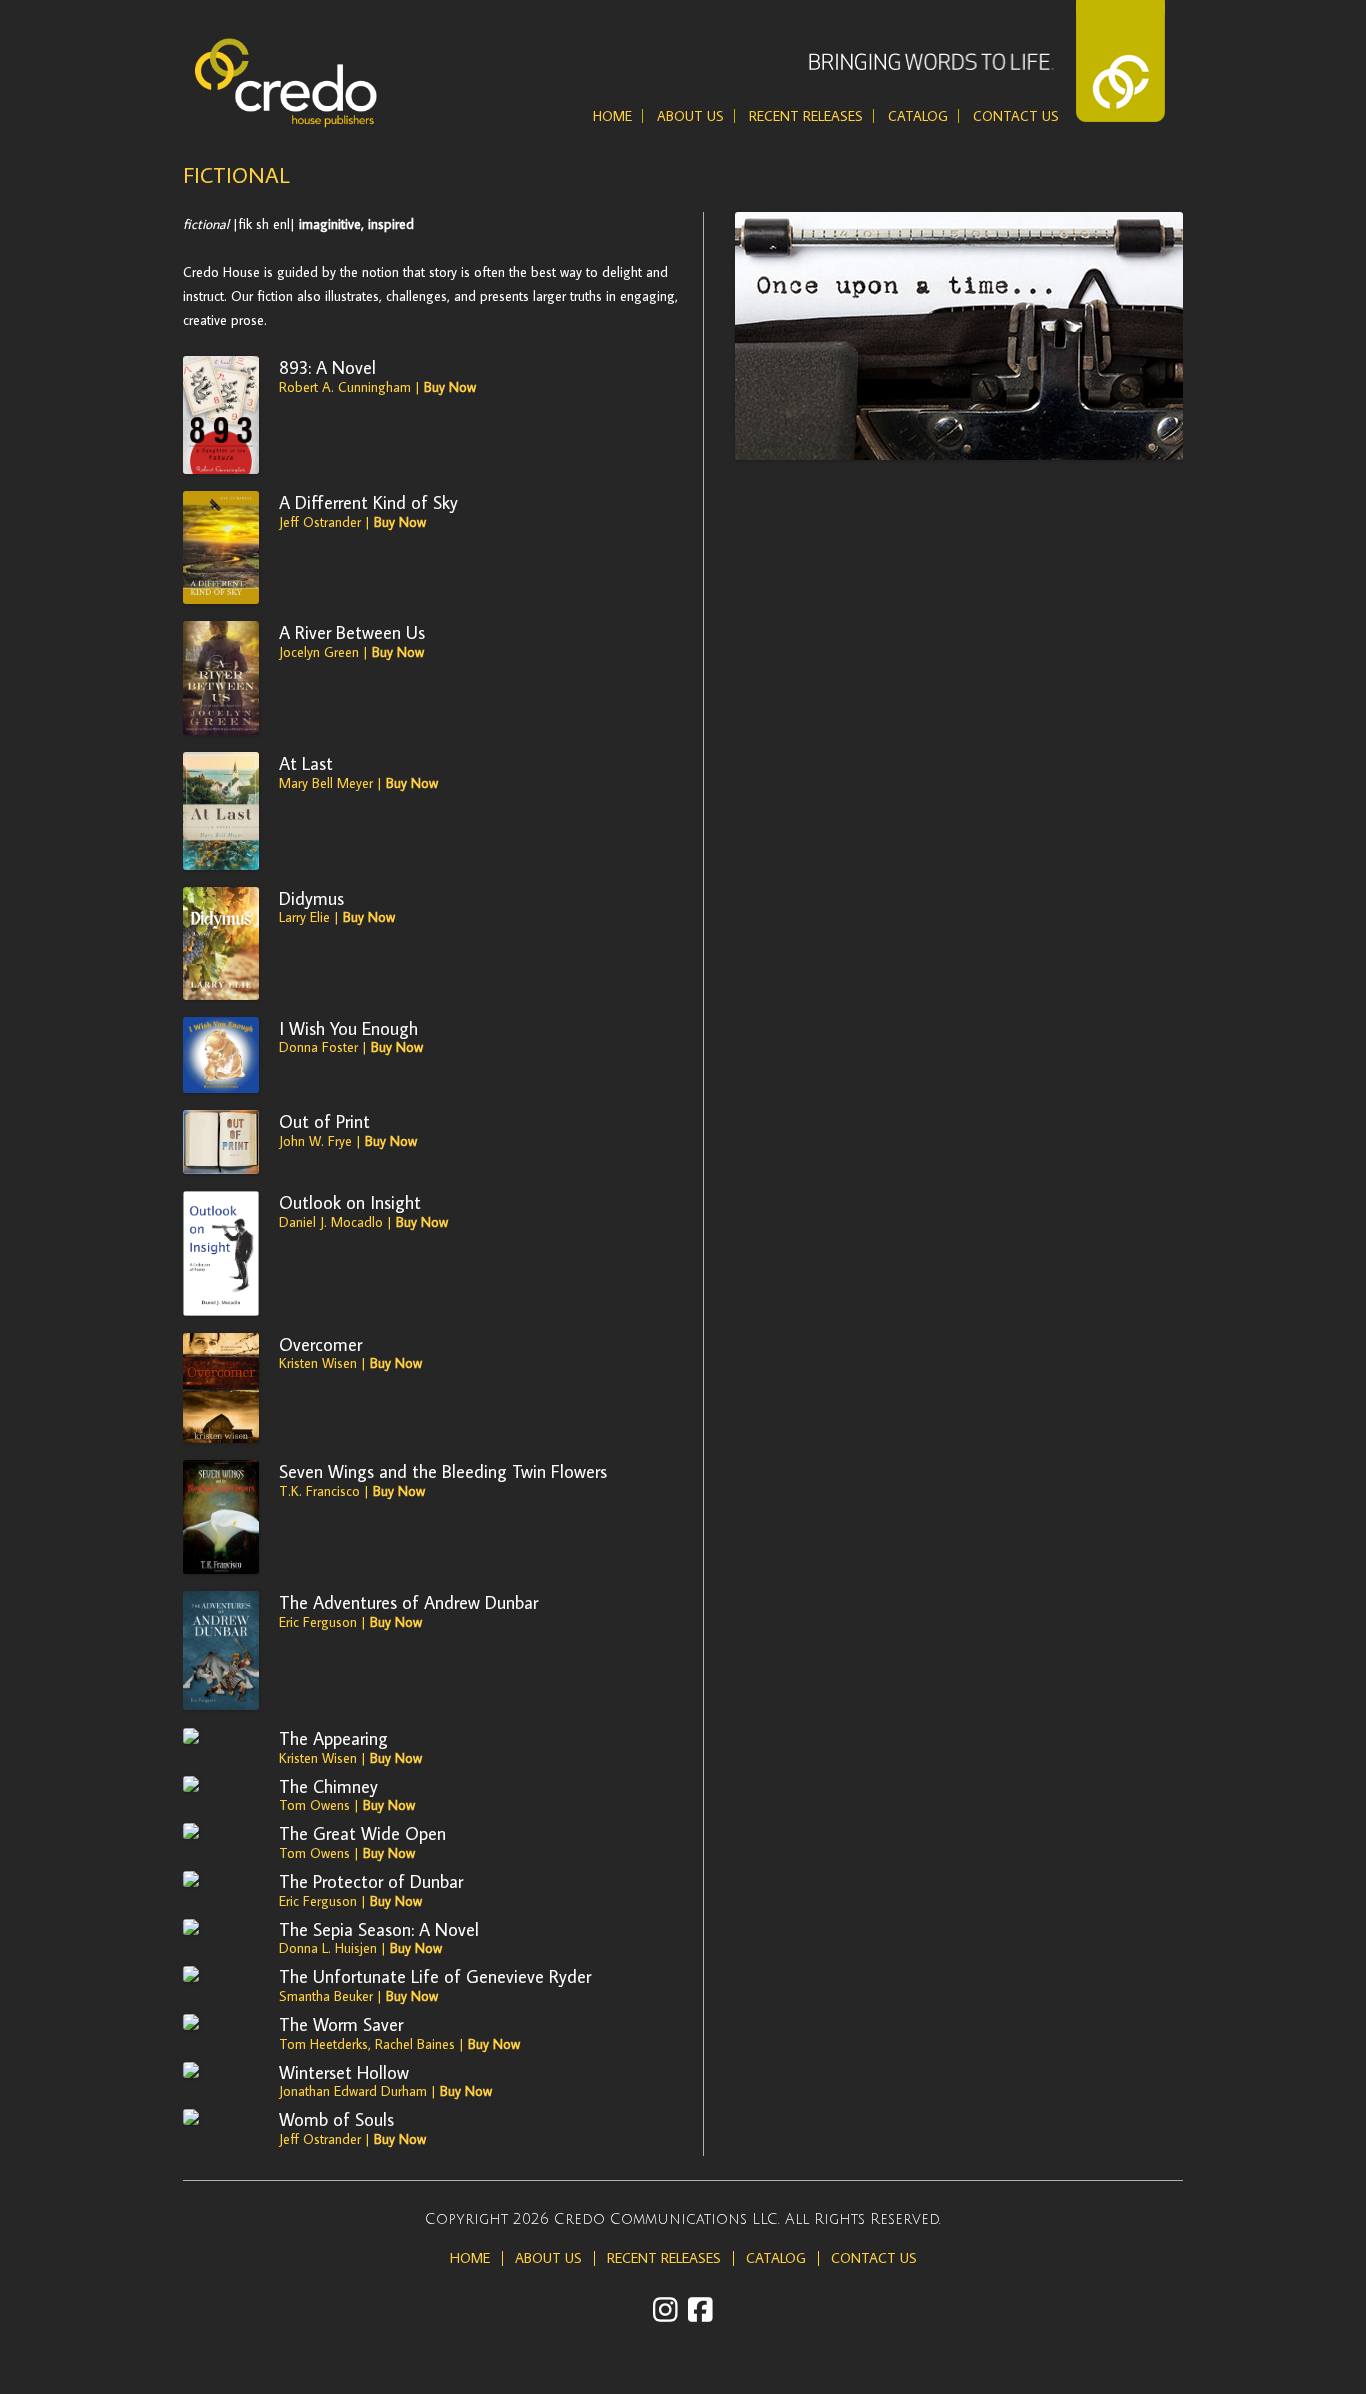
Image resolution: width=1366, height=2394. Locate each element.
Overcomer (320, 1344)
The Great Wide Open (362, 1833)
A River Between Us (352, 632)
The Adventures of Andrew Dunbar (408, 1602)
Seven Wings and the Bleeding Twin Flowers (443, 1471)
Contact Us (1016, 116)
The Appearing (333, 1738)
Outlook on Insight (350, 1202)
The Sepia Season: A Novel (379, 1929)
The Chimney (328, 1786)
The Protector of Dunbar (371, 1881)
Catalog (918, 116)
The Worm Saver (341, 2024)
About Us (690, 116)
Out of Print (324, 1121)
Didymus (311, 898)
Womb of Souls (336, 2119)
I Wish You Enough (348, 1028)
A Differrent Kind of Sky (368, 502)
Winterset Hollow (344, 2072)
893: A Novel (327, 367)
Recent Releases (806, 116)
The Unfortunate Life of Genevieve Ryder (435, 1976)
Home (612, 116)
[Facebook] (700, 2309)
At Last (306, 763)
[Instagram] (665, 2309)
